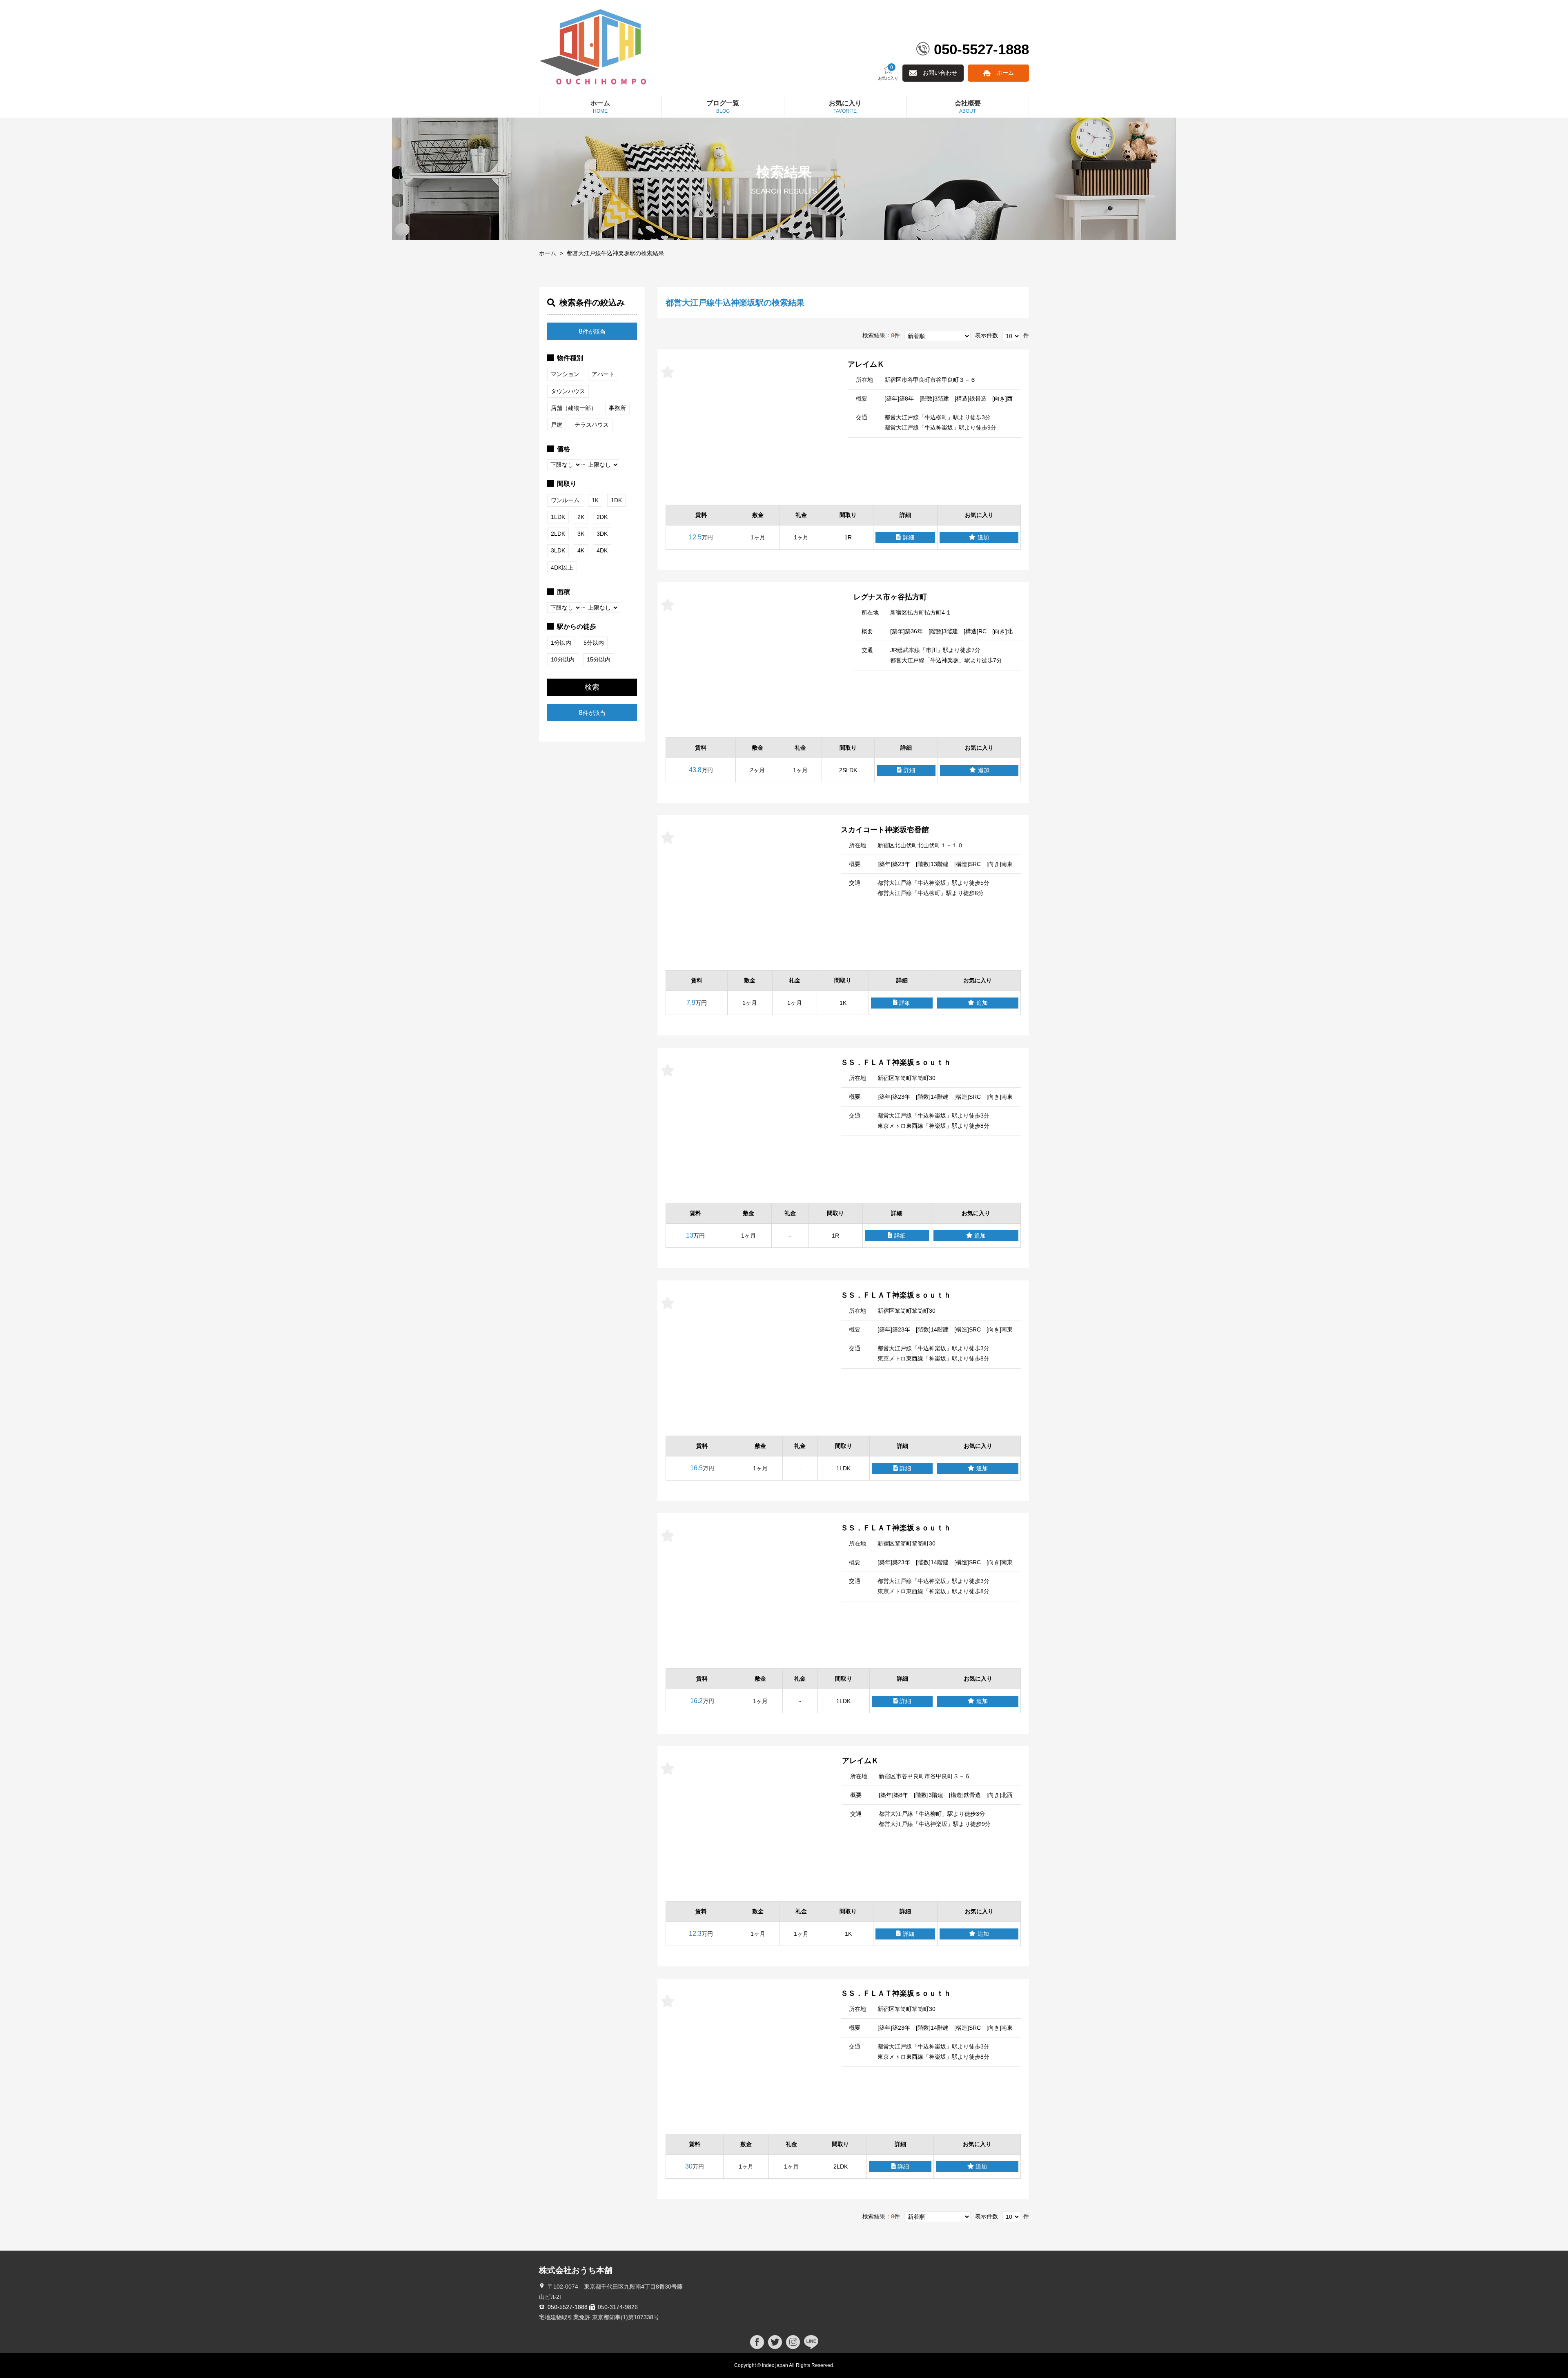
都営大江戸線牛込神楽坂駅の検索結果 (615, 253)
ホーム (1005, 73)
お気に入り (888, 73)
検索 (592, 687)
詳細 (909, 537)
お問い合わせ (940, 73)
